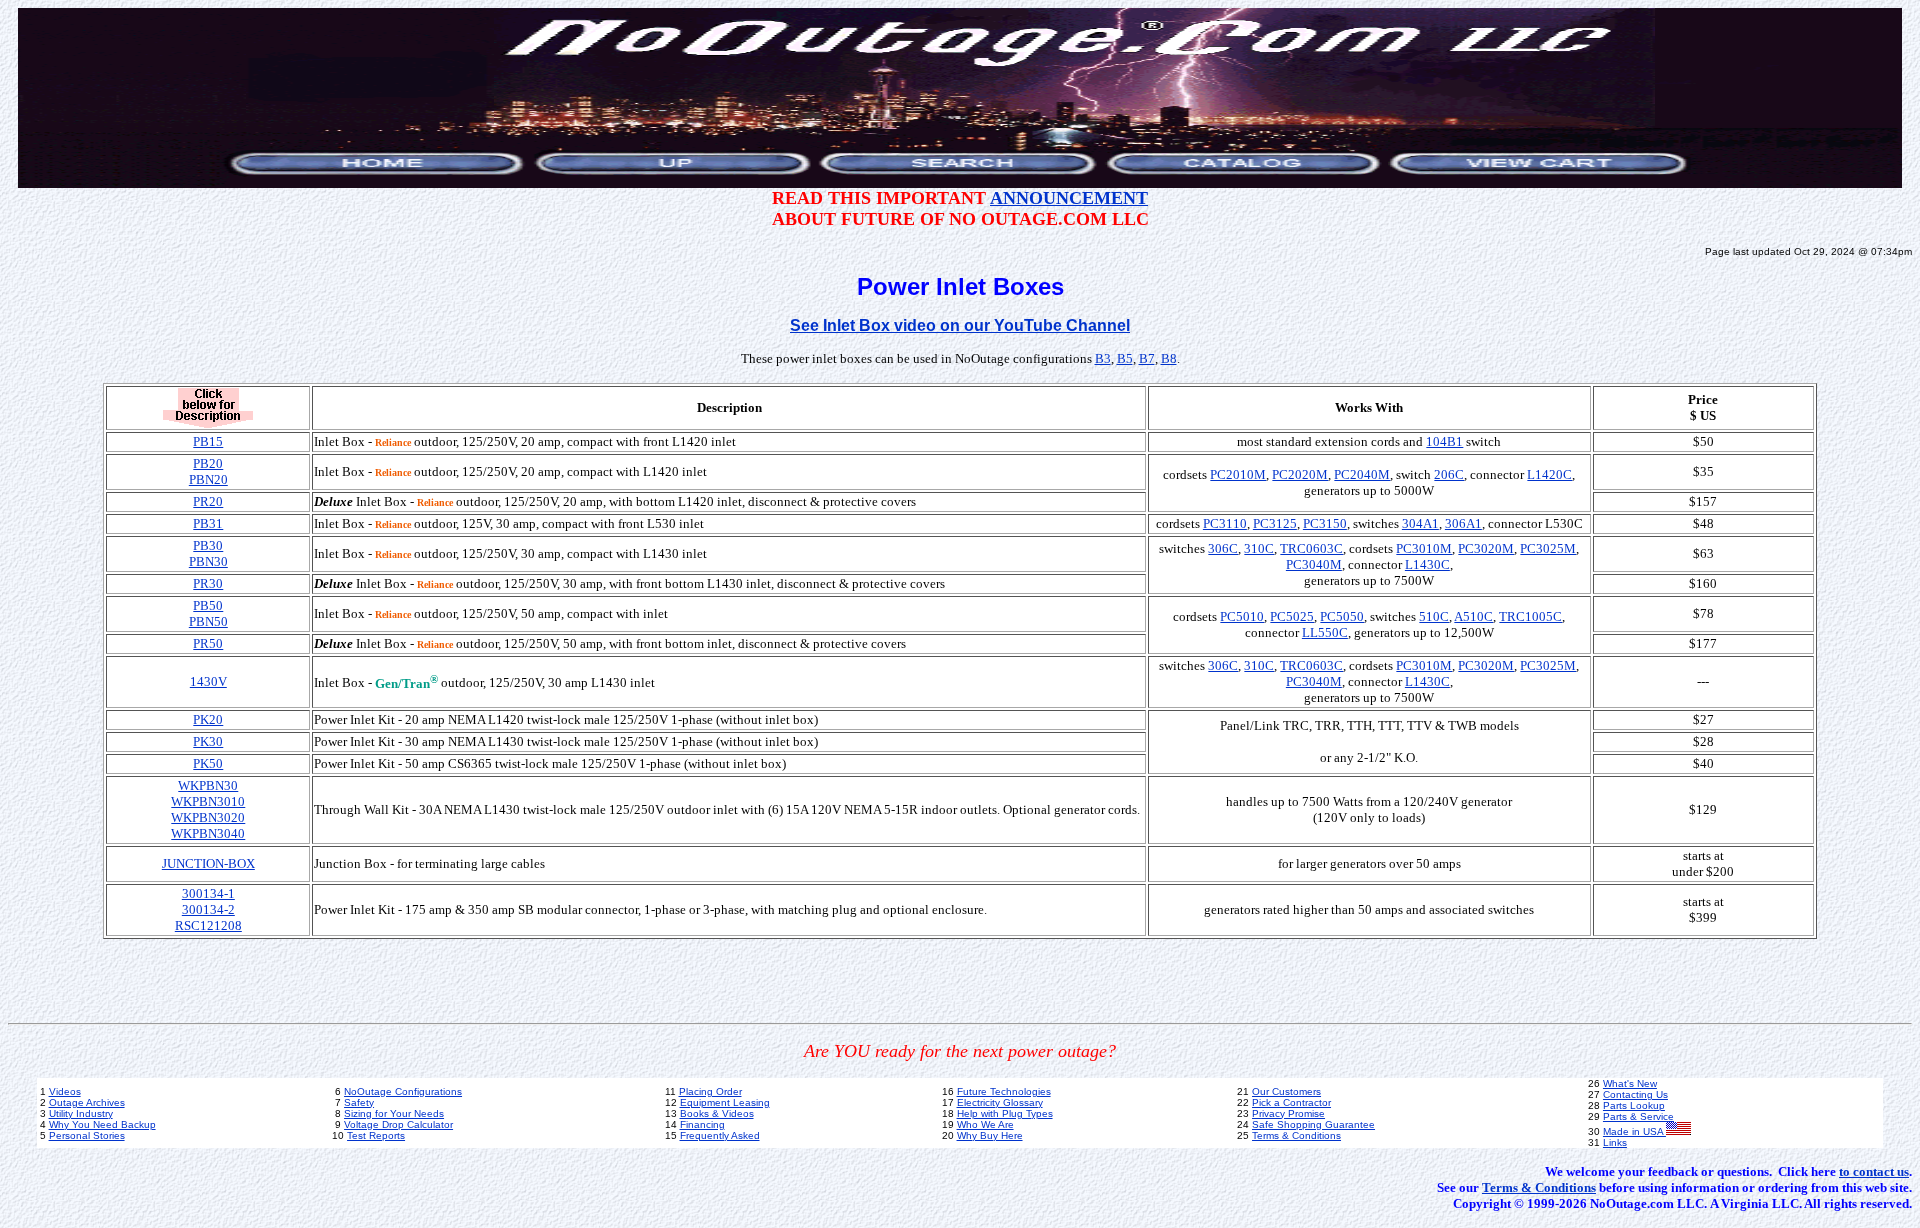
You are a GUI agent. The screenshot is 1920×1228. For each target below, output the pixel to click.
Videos (65, 1091)
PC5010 (1242, 616)
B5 (1125, 358)
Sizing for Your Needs (394, 1113)
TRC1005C (1530, 616)
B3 (1103, 358)
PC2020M (1300, 474)
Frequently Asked (720, 1135)
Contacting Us (1635, 1094)
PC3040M (1314, 564)
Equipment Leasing (725, 1102)
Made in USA (1634, 1131)
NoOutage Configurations (403, 1091)
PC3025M (1548, 548)
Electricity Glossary (1000, 1102)
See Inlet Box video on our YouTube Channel (960, 325)
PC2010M (1238, 474)
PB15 (208, 441)
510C (1434, 616)
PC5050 (1342, 616)
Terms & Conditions (1296, 1135)
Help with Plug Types (1005, 1113)
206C (1449, 474)
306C (1223, 548)
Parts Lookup (1634, 1105)
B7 (1147, 358)
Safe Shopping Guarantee (1313, 1124)
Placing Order (710, 1091)
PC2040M (1362, 474)
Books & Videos (717, 1113)
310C (1259, 548)
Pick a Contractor (1291, 1102)
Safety (359, 1102)
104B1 (1444, 441)
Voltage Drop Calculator (398, 1124)
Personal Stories (87, 1135)
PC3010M (1424, 548)
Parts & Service (1638, 1116)
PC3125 (1275, 523)
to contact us (1874, 1171)
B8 (1169, 358)
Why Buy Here (990, 1135)
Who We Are (985, 1124)
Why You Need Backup (102, 1124)
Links (1615, 1142)
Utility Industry (81, 1113)
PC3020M (1486, 548)
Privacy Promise (1288, 1113)
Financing (702, 1124)
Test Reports (376, 1135)
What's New (1630, 1083)
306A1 (1463, 523)
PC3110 (1225, 523)
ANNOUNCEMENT (1069, 198)
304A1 (1420, 523)
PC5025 (1292, 616)
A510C (1473, 616)
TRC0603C (1311, 548)
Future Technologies (1004, 1091)
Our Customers (1286, 1091)
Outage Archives (87, 1102)
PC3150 (1325, 523)
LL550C (1325, 632)
